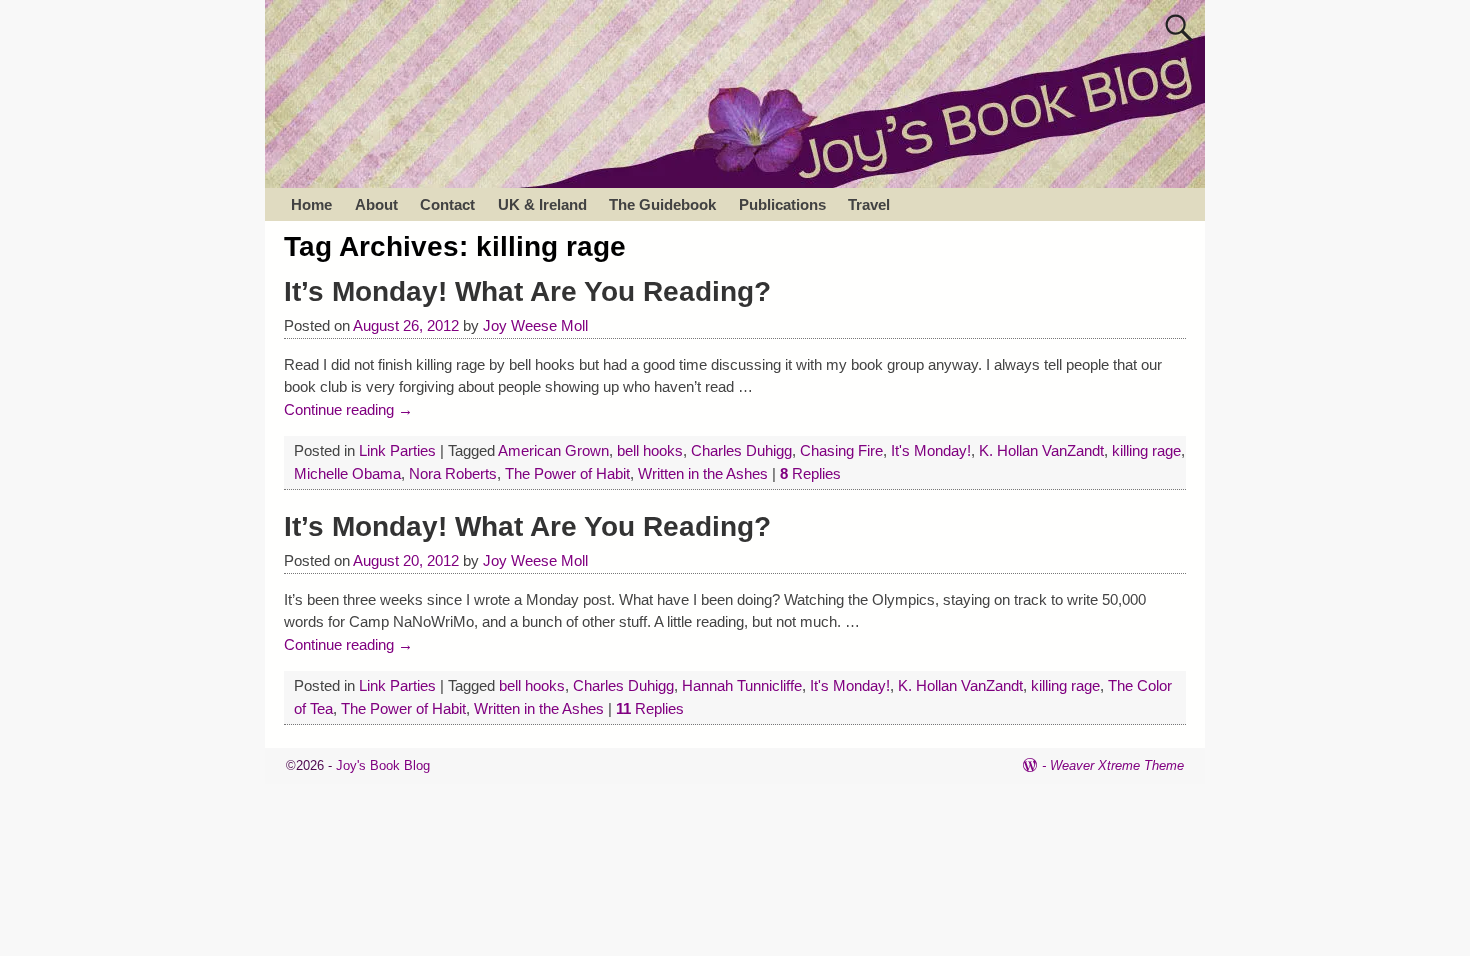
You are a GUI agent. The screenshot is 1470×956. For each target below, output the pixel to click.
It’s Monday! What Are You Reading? (527, 291)
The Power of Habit (567, 473)
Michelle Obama (347, 473)
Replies (810, 473)
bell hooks (650, 450)
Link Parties (397, 450)
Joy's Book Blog (383, 765)
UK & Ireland (542, 204)
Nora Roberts (453, 473)
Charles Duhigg (741, 450)
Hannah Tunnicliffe (742, 685)
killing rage (1146, 450)
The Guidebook (662, 204)
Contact (447, 204)
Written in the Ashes (703, 473)
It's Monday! (931, 450)
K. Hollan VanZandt (1041, 450)
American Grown (553, 450)
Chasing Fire (841, 450)
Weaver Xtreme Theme (1117, 765)
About (376, 204)
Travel (869, 204)
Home (311, 204)
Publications (782, 204)
